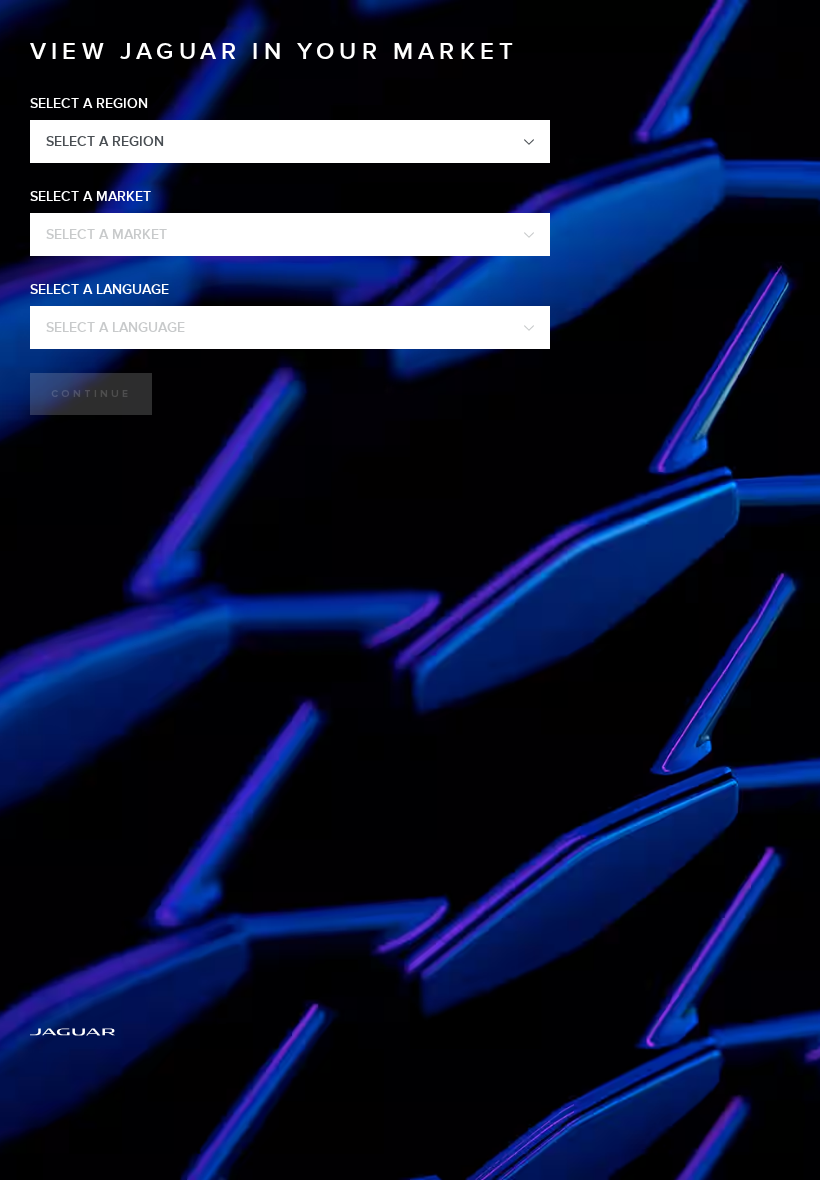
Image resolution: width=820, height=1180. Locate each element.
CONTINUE (91, 394)
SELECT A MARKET (90, 196)
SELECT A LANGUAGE (99, 289)
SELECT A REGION (89, 103)
